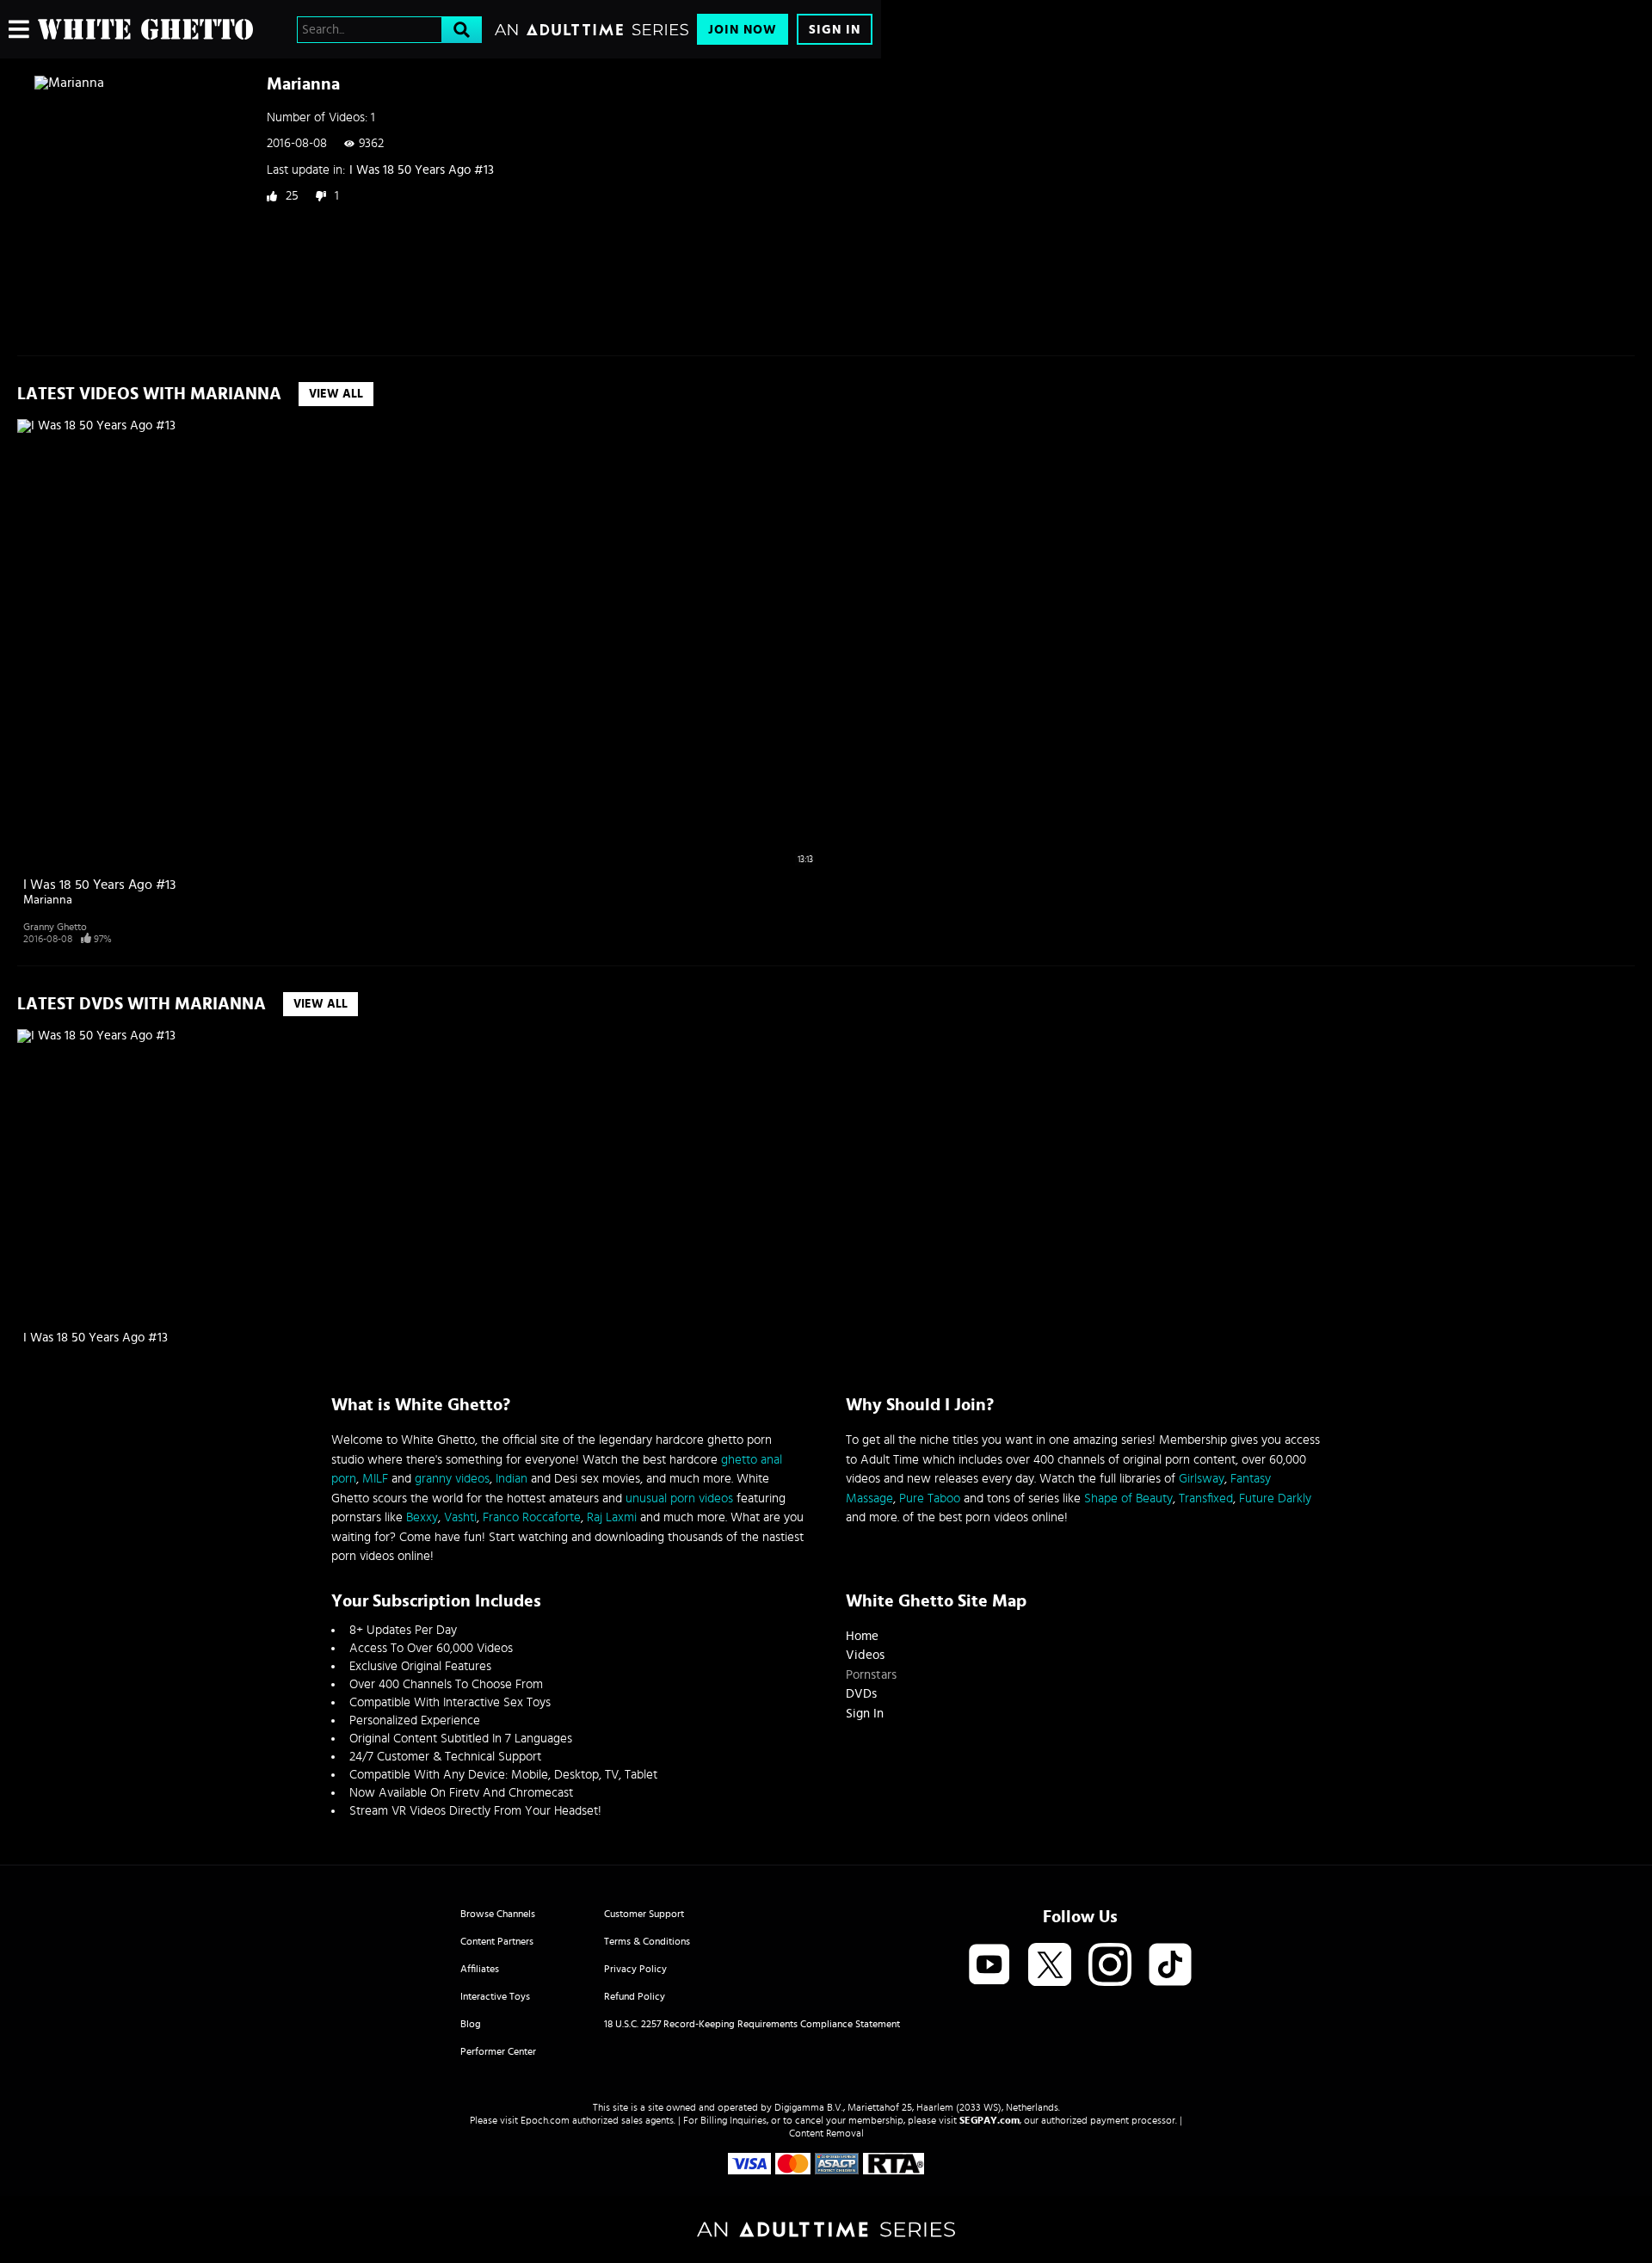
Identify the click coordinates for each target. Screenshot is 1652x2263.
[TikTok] (1170, 1966)
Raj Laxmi (612, 1517)
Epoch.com (545, 2120)
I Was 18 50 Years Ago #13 (422, 170)
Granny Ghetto (55, 927)
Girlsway (1202, 1479)
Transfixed (1206, 1498)
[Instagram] (1110, 1966)
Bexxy (422, 1517)
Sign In (835, 30)
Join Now (743, 30)
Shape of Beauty (1128, 1498)
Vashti (460, 1517)
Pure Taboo (930, 1498)
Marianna (48, 900)
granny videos (452, 1479)
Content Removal (826, 2133)
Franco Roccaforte (532, 1517)
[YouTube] (989, 1966)
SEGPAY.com (989, 2120)
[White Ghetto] (145, 29)
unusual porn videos (679, 1498)
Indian (512, 1479)
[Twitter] (1050, 1966)
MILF (375, 1479)
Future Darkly (1275, 1498)
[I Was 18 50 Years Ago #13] (122, 1175)
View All (336, 394)
